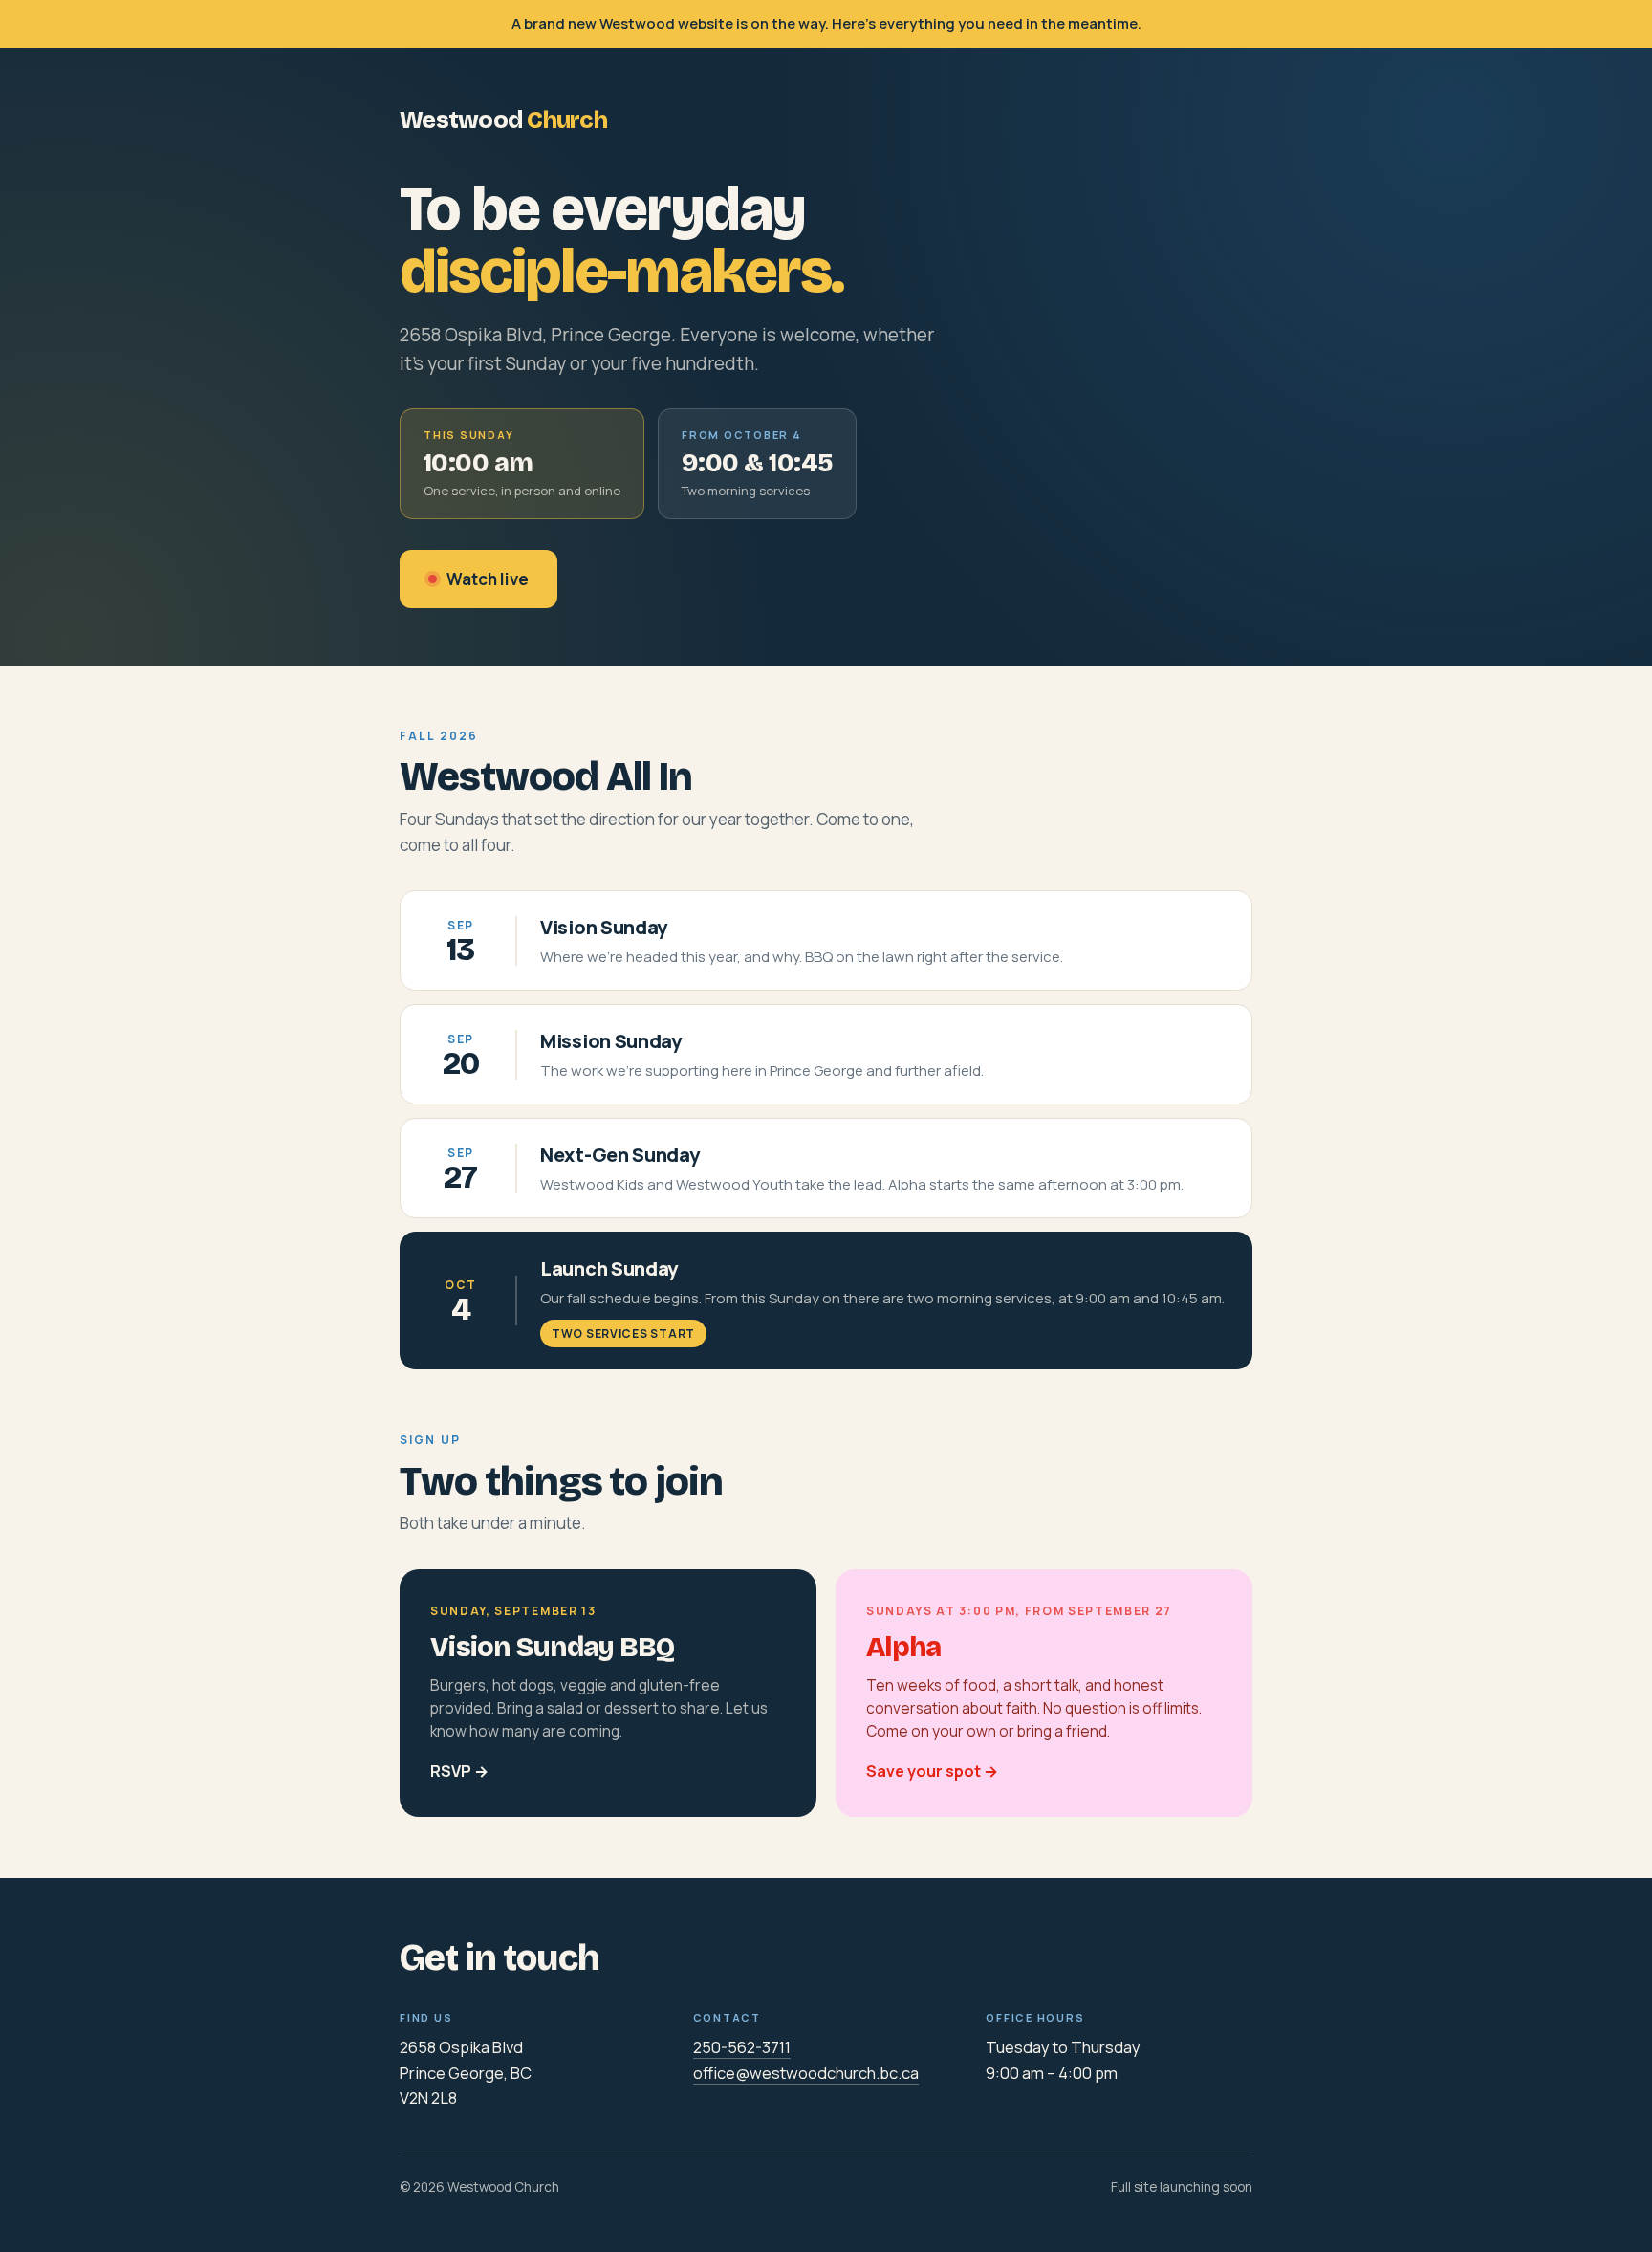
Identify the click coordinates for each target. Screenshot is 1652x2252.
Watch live (488, 579)
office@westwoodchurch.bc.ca (806, 2073)
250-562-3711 (742, 2047)
